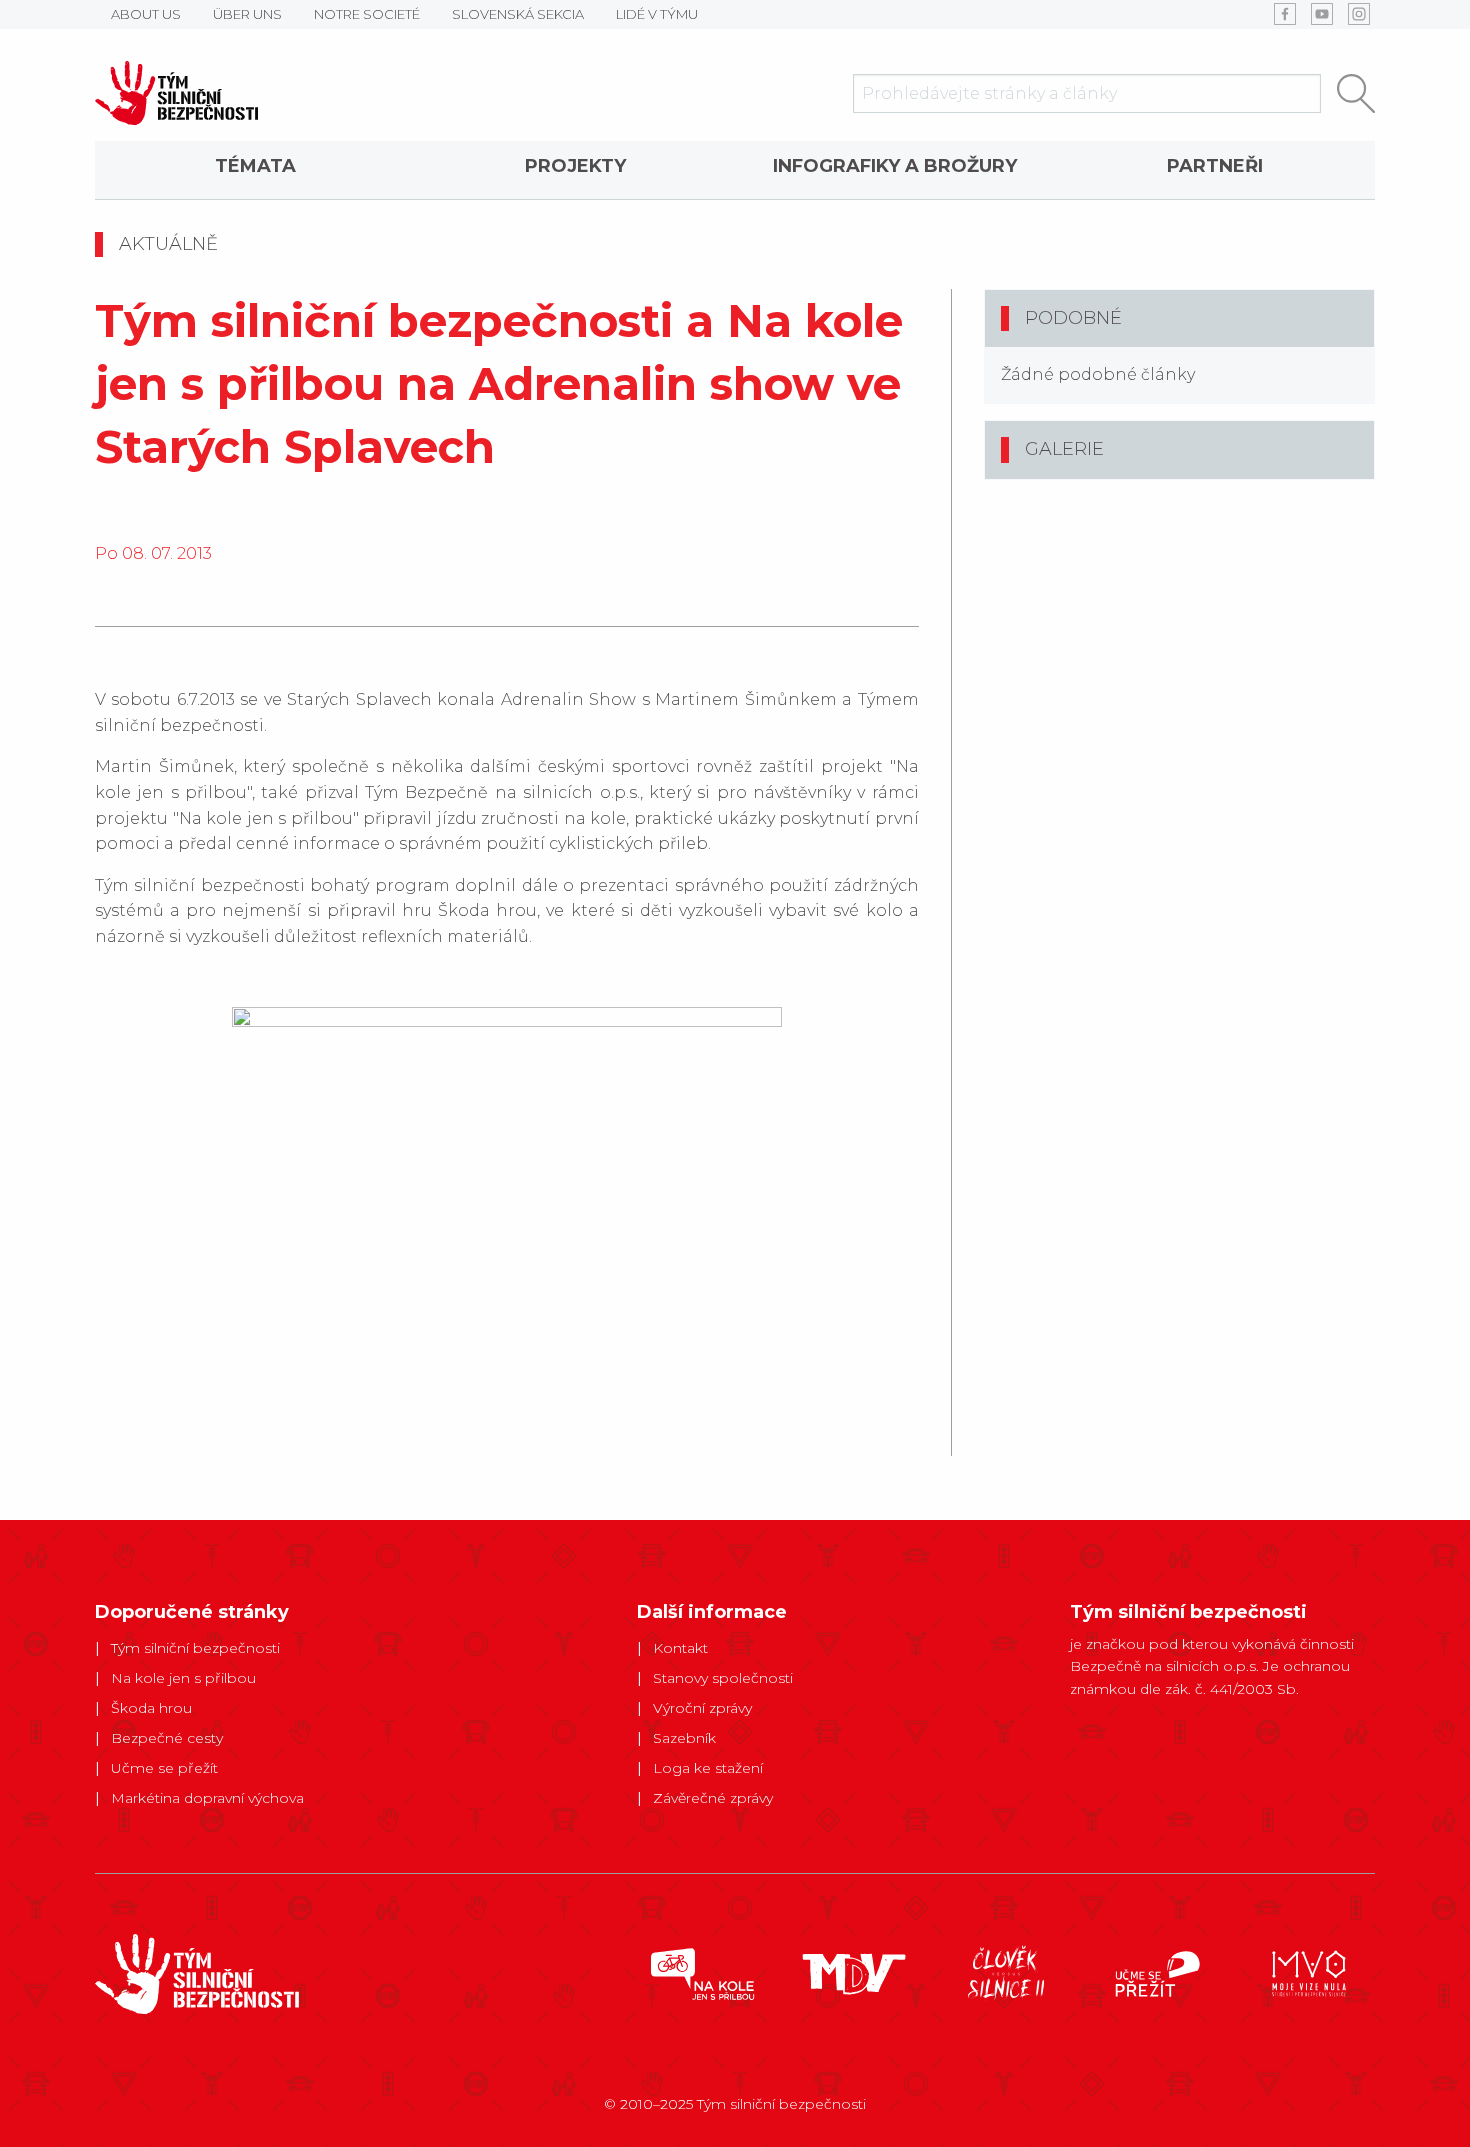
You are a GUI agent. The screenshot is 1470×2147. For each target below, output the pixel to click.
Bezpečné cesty (167, 1738)
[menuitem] (255, 170)
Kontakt (680, 1648)
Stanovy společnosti (723, 1678)
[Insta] (1359, 14)
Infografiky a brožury (895, 166)
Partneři (1215, 166)
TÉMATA (255, 166)
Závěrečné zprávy (713, 1798)
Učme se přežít (164, 1768)
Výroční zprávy (702, 1708)
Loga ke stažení (708, 1768)
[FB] (1285, 14)
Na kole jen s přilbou (183, 1678)
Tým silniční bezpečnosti (195, 1648)
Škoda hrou (151, 1708)
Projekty (575, 166)
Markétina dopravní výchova (207, 1798)
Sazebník (684, 1738)
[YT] (1322, 14)
